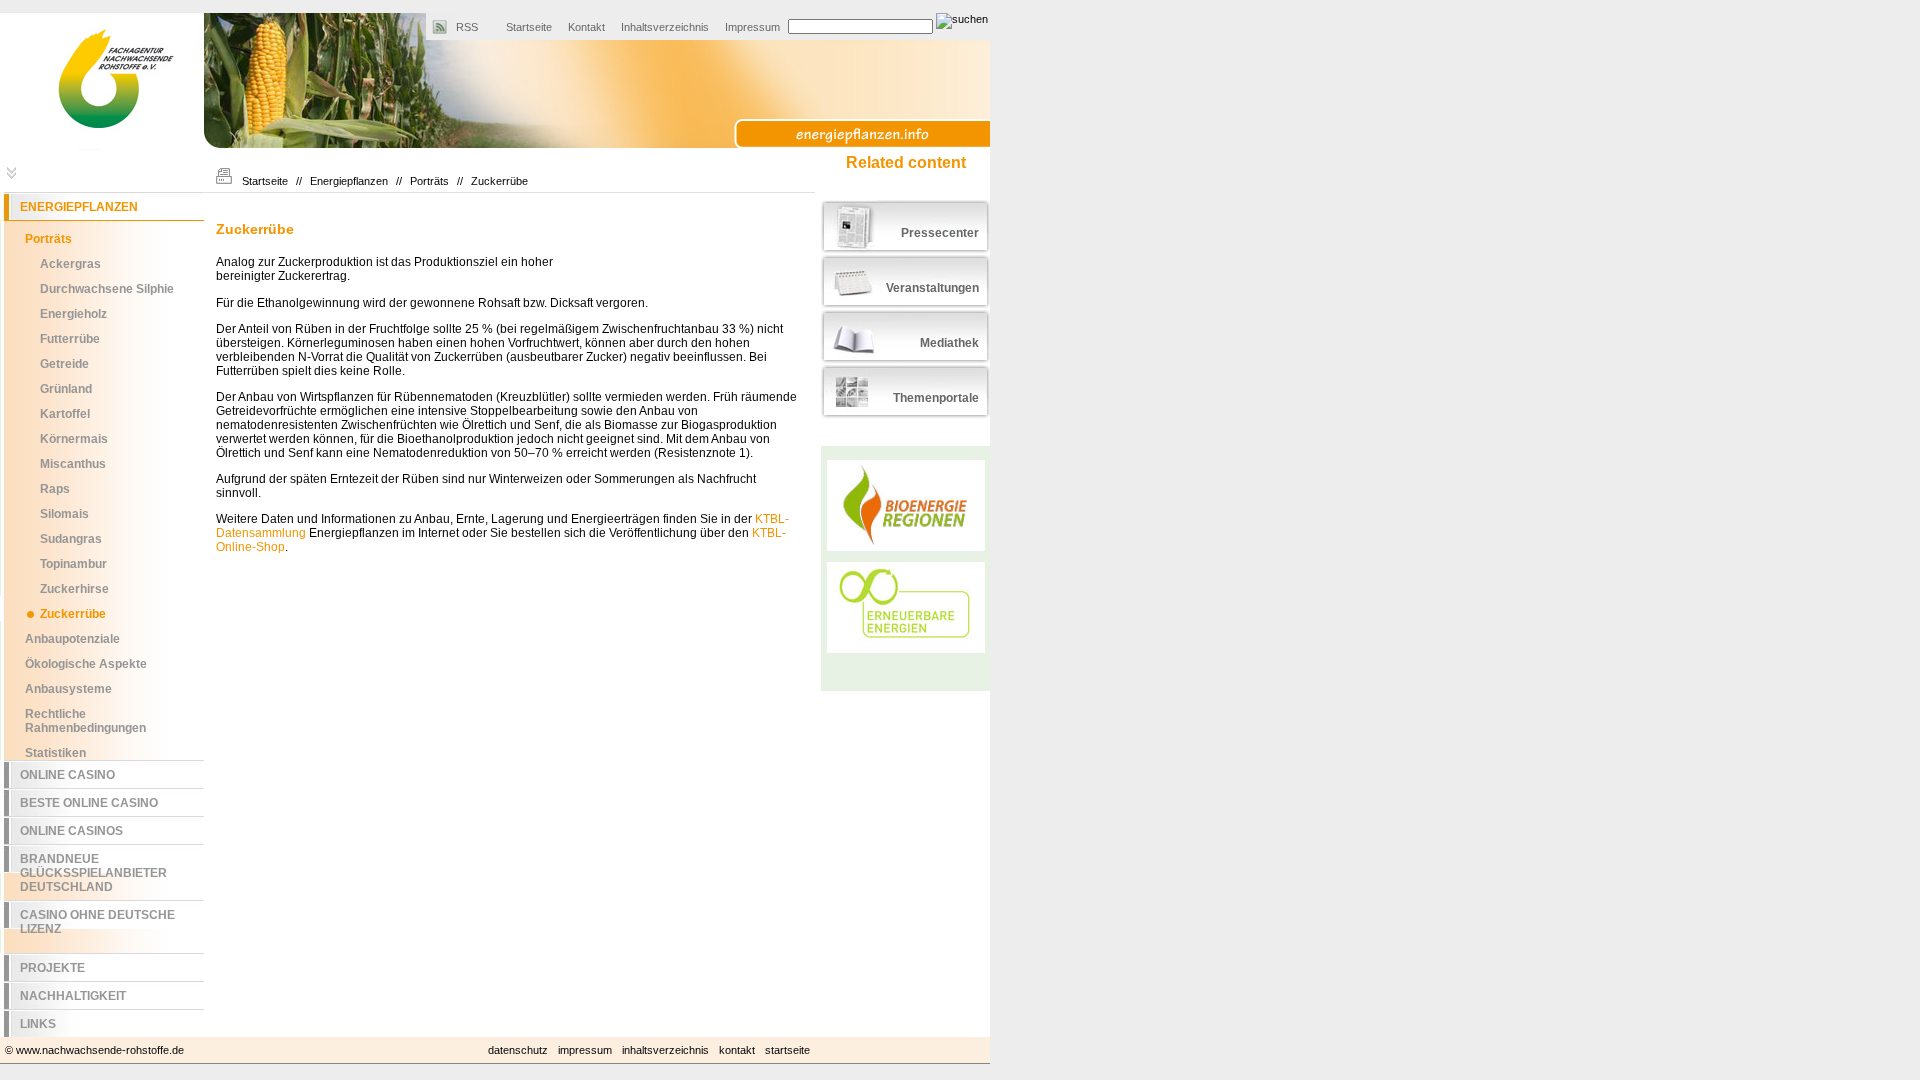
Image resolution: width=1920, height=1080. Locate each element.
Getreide (64, 364)
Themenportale (936, 398)
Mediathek (949, 343)
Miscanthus (73, 464)
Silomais (64, 514)
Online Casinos (71, 831)
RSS (467, 27)
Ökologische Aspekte (86, 664)
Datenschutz (518, 1050)
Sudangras (71, 539)
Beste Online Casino (89, 803)
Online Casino (67, 775)
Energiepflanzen (349, 181)
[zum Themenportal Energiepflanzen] (879, 136)
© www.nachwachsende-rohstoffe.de (94, 1050)
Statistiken (55, 753)
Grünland (66, 389)
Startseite (529, 27)
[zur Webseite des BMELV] (905, 114)
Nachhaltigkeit (73, 996)
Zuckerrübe (73, 614)
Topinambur (73, 564)
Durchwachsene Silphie (107, 289)
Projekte (52, 968)
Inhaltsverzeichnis (665, 27)
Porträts (429, 181)
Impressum (752, 27)
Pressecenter (940, 233)
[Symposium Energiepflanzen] (905, 556)
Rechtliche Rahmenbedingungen (85, 721)
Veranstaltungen (932, 288)
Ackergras (70, 264)
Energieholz (73, 314)
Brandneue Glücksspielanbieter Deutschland (93, 873)
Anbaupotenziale (72, 639)
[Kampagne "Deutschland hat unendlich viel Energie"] (905, 612)
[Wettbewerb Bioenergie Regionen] (905, 506)
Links (38, 1024)
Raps (55, 489)
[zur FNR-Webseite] (102, 150)
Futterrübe (70, 339)
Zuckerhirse (74, 589)
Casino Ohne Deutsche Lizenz (97, 922)
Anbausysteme (68, 689)
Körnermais (74, 439)
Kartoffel (65, 414)
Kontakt (586, 27)
